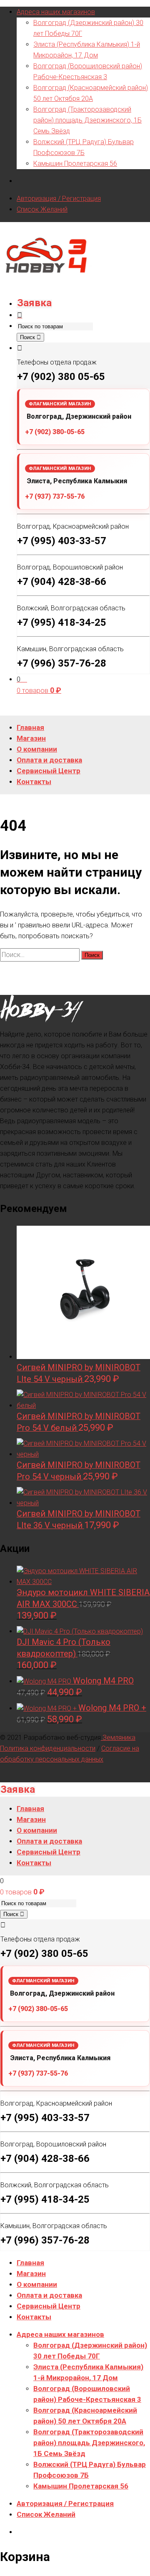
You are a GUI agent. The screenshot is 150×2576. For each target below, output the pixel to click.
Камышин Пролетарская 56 (75, 164)
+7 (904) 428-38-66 (62, 582)
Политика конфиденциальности (48, 1748)
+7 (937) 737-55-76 (55, 496)
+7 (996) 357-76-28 (62, 663)
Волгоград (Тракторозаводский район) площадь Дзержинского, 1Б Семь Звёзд (87, 120)
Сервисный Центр (49, 2306)
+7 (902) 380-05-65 (55, 432)
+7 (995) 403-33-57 (62, 541)
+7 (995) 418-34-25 (62, 622)
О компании (37, 2284)
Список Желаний (42, 209)
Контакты (34, 2317)
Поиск (28, 337)
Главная (30, 2263)
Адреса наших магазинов (56, 12)
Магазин (31, 2274)
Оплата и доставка (49, 2295)
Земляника (118, 1738)
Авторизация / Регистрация (59, 199)
